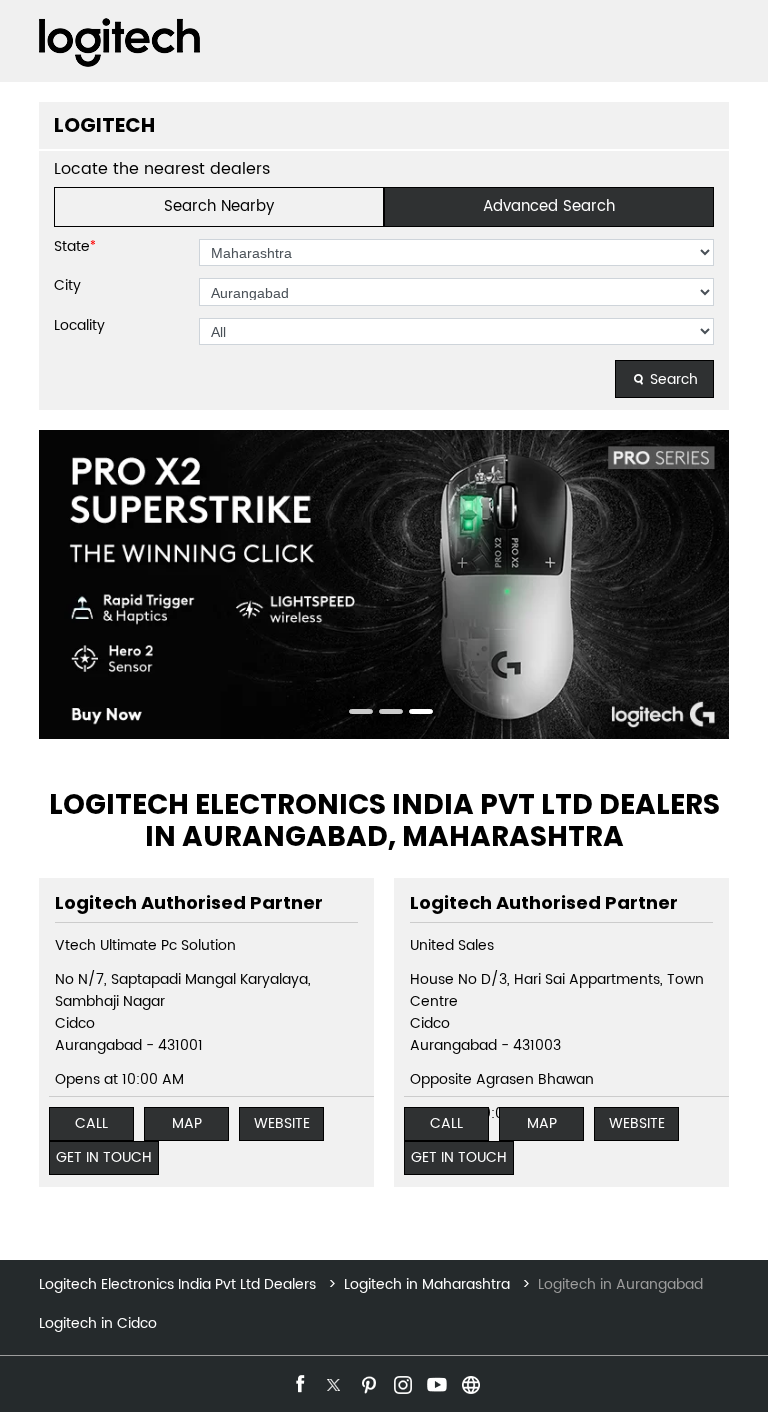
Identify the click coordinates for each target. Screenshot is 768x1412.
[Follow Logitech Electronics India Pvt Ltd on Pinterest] (367, 1382)
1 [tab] (354, 714)
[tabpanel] (384, 584)
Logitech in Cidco (98, 1324)
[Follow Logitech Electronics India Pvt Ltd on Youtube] (435, 1382)
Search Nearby (219, 206)
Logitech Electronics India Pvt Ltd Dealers (179, 1284)
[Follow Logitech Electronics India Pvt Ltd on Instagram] (401, 1382)
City (67, 286)
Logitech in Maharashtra (427, 1284)
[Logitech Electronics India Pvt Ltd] (119, 42)
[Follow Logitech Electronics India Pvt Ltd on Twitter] (333, 1382)
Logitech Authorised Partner (189, 902)
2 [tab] (384, 714)
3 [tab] (414, 714)
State (75, 247)
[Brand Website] (469, 1382)
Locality (79, 326)
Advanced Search (549, 206)
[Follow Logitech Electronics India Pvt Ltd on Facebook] (299, 1382)
